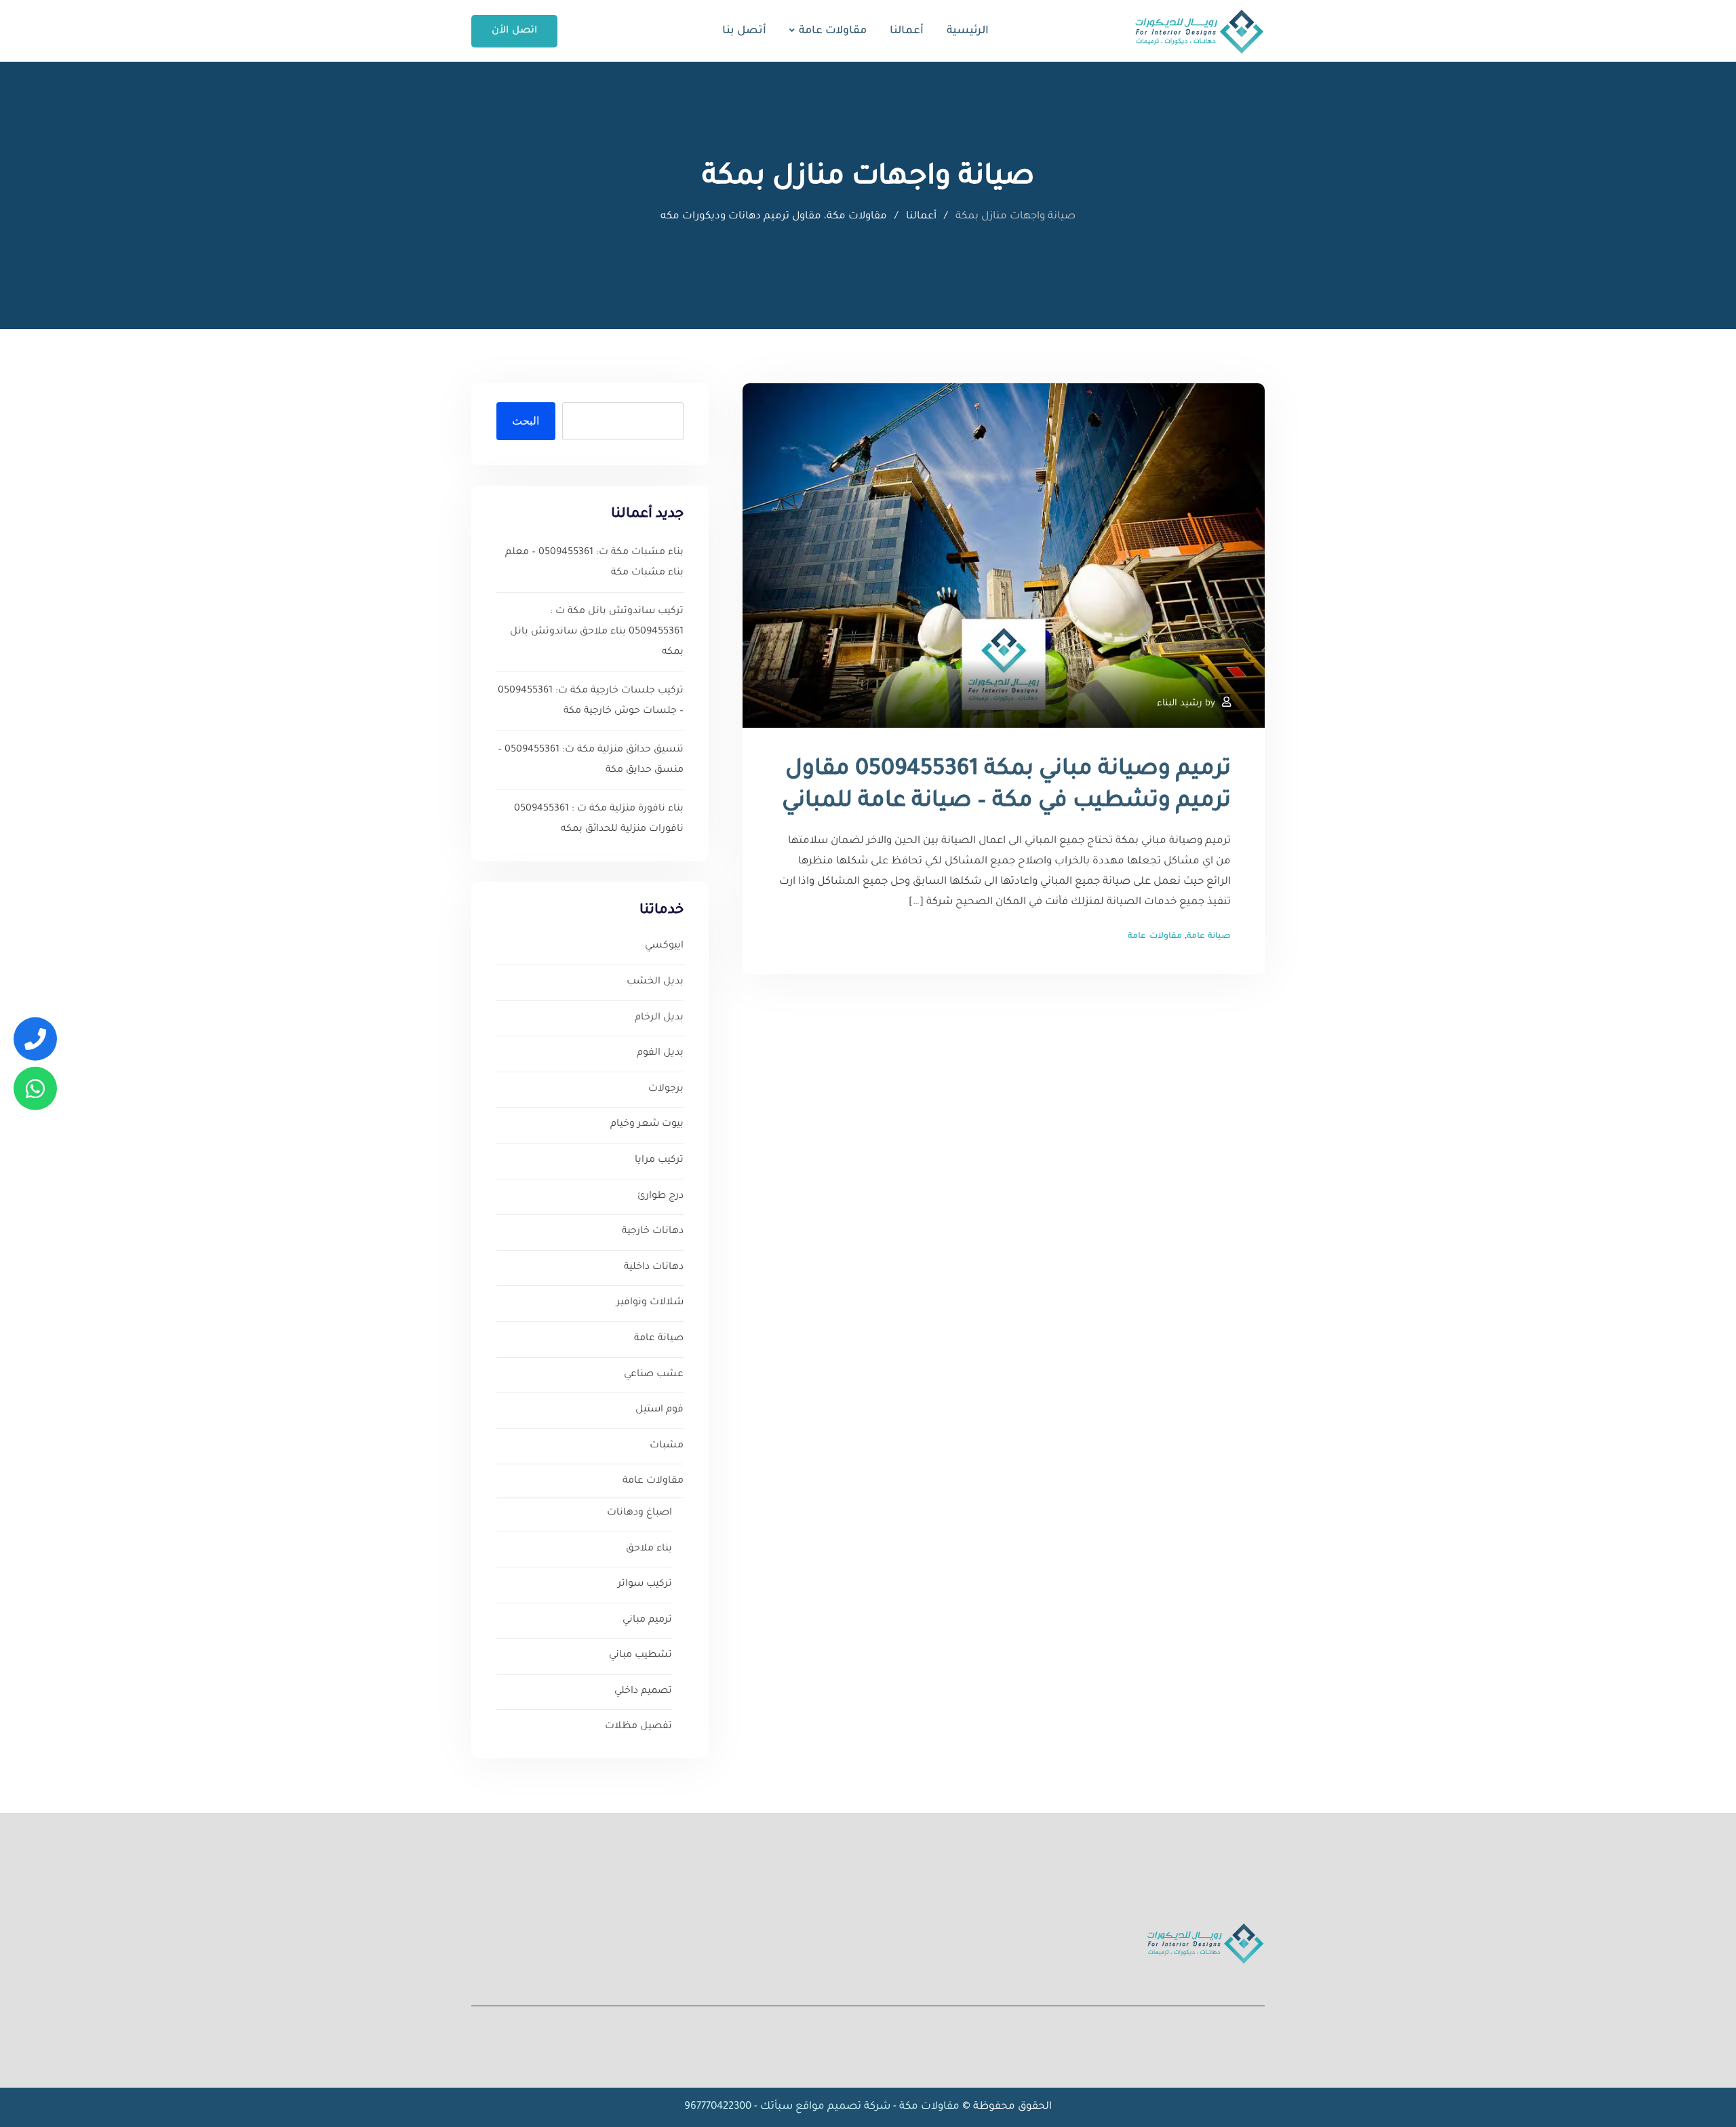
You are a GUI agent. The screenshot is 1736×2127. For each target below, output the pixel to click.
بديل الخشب (655, 982)
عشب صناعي (654, 1375)
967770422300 (718, 2107)
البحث (526, 421)
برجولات (666, 1089)
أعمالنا (907, 31)
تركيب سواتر (645, 1584)
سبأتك (776, 2107)
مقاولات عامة (833, 31)
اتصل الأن (514, 31)
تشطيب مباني (640, 1656)
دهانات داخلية (654, 1268)
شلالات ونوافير (650, 1303)
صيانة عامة (1209, 937)
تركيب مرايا (659, 1160)
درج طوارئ (660, 1196)
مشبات (667, 1446)
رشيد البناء (1180, 704)
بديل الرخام (659, 1018)
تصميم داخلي (643, 1692)
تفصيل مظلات (638, 1727)
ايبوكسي (664, 946)
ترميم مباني (647, 1620)
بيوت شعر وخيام (647, 1125)
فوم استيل (659, 1410)
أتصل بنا (744, 31)
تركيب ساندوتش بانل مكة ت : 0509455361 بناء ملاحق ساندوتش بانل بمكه (597, 632)
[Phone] (35, 1039)
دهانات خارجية (653, 1232)
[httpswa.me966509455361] (35, 1088)
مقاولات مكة (928, 2107)
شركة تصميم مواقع (843, 2107)
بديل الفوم (660, 1053)
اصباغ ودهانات (639, 1513)
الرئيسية (968, 31)
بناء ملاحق (649, 1549)
